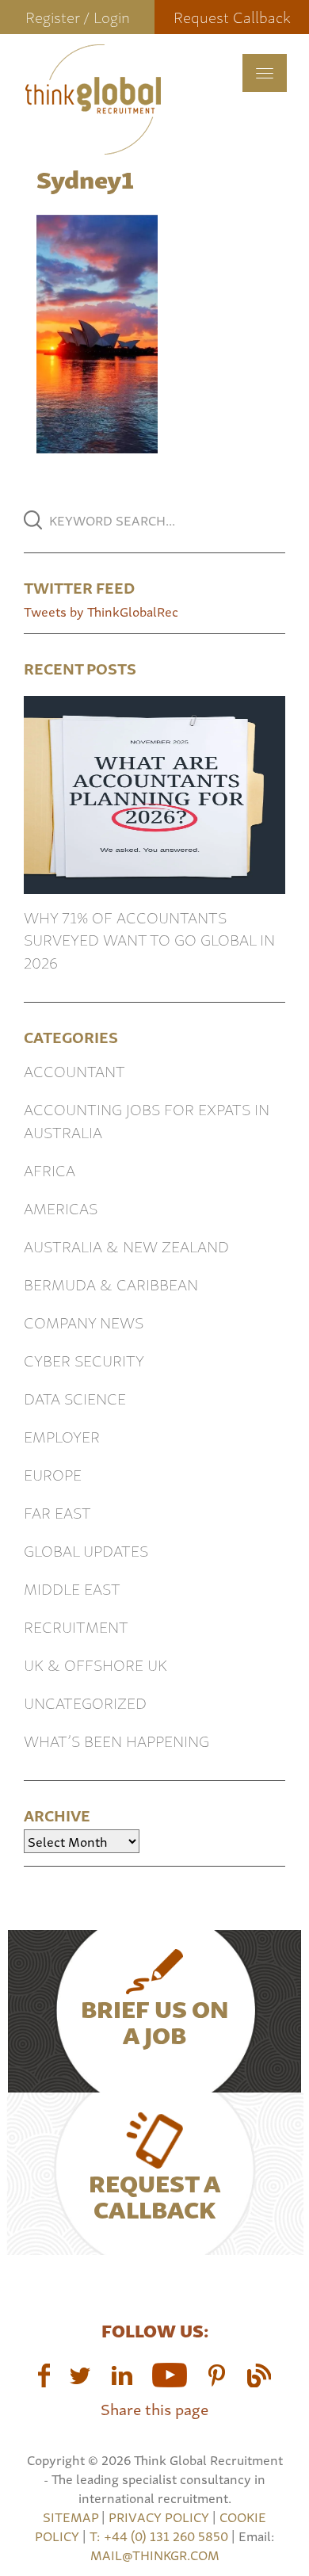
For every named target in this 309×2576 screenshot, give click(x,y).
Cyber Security (84, 1360)
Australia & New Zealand (126, 1246)
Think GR (93, 99)
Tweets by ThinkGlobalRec (101, 611)
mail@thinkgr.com (155, 2555)
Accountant (74, 1070)
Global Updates (86, 1550)
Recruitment (76, 1626)
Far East (57, 1512)
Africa (50, 1170)
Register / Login (78, 16)
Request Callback (232, 16)
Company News (84, 1322)
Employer (62, 1436)
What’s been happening (116, 1740)
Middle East (72, 1588)
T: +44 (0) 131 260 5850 (160, 2536)
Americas (61, 1208)
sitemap (71, 2517)
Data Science (75, 1398)
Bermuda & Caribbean (111, 1284)
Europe (53, 1474)
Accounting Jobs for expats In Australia (147, 1120)
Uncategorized (85, 1702)
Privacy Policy (159, 2517)
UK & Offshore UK (95, 1664)
